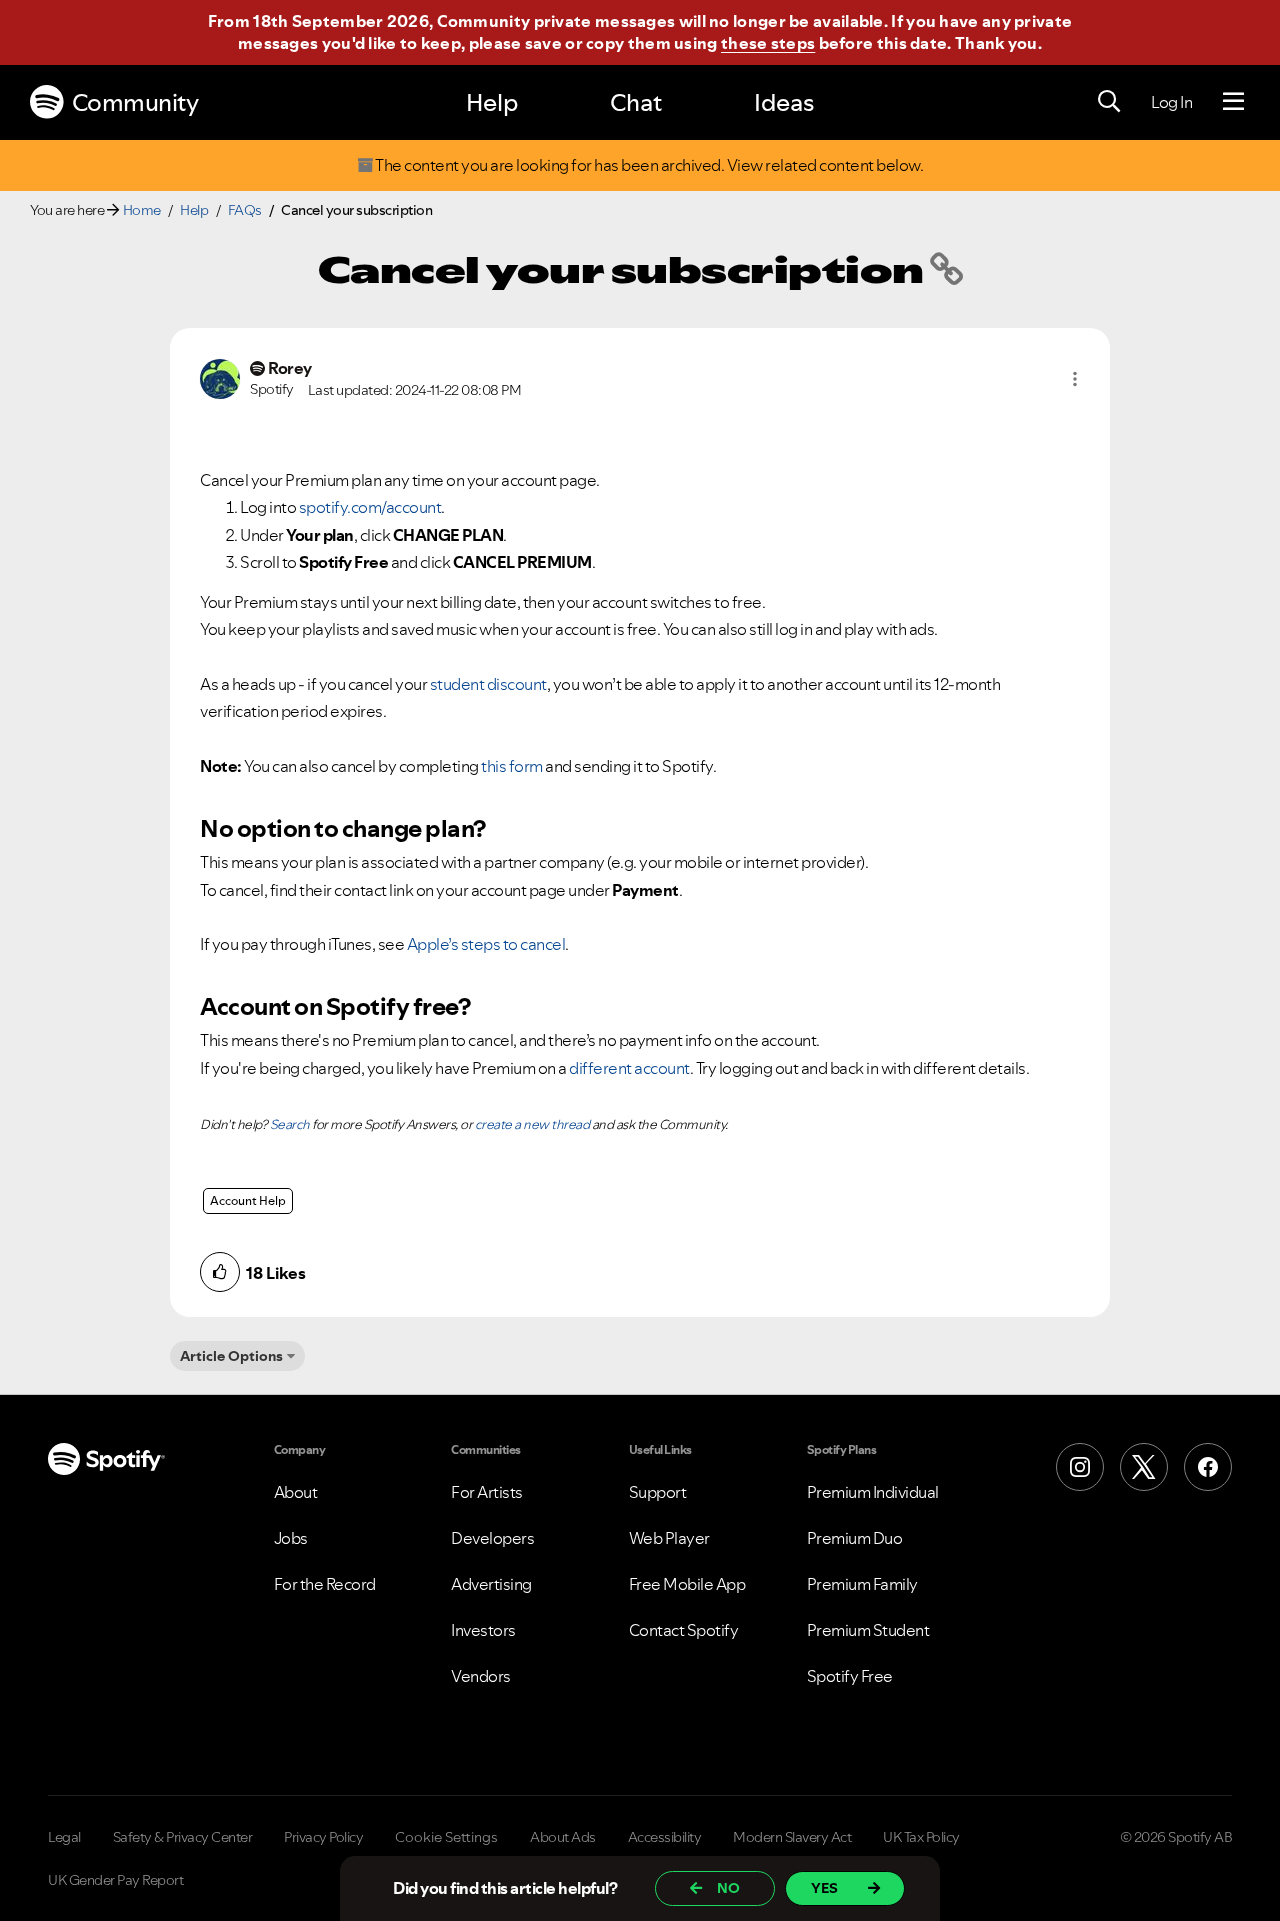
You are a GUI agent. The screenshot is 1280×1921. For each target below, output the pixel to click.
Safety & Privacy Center (183, 1837)
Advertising (491, 1584)
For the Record (325, 1584)
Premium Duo (855, 1538)
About (296, 1492)
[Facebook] (1208, 1467)
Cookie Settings (446, 1837)
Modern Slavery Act (792, 1837)
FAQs (245, 210)
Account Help (248, 1200)
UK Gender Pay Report (115, 1880)
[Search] (1109, 102)
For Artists (487, 1492)
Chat (636, 102)
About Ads (563, 1837)
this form (512, 766)
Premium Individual (873, 1492)
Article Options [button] (231, 1356)
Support (658, 1492)
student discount (488, 684)
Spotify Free (850, 1676)
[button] (1075, 379)
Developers (492, 1538)
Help (492, 102)
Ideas (784, 102)
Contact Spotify (684, 1630)
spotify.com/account (370, 507)
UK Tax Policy (921, 1837)
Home (142, 210)
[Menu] (1233, 102)
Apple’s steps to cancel (486, 944)
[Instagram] (1080, 1467)
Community (135, 102)
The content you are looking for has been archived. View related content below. (648, 165)
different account (629, 1068)
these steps (768, 43)
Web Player (669, 1538)
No (728, 1888)
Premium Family (862, 1584)
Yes (824, 1888)
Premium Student (868, 1630)
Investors (483, 1630)
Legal (64, 1837)
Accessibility (665, 1837)
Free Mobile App (687, 1584)
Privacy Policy (323, 1837)
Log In (1171, 102)
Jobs (291, 1538)
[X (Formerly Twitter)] (1144, 1467)
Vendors (481, 1676)
